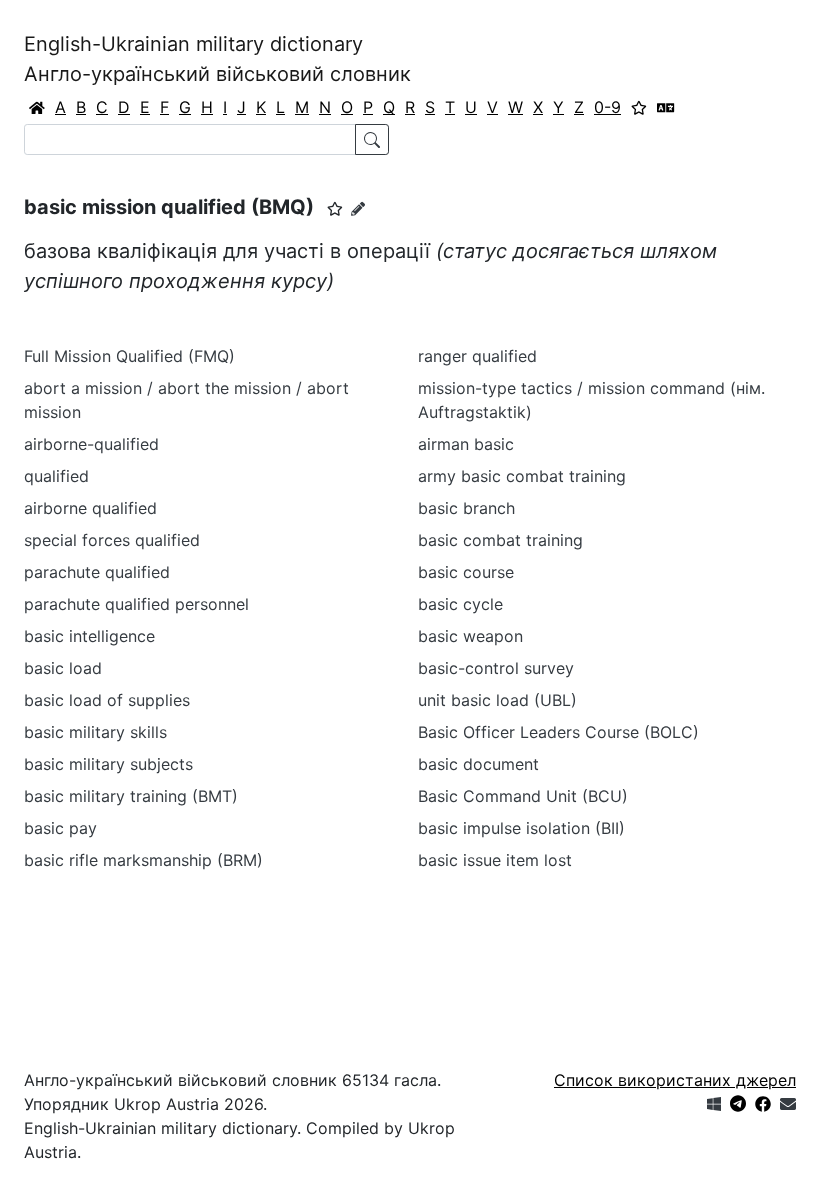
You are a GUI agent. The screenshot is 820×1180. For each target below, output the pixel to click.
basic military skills (95, 732)
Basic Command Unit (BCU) (523, 796)
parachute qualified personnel (136, 604)
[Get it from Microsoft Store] (714, 1104)
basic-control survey (496, 668)
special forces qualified (112, 540)
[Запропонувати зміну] (358, 208)
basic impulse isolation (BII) (521, 828)
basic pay (60, 828)
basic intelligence (89, 636)
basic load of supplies (107, 700)
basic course (466, 572)
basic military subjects (108, 764)
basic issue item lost (495, 860)
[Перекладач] (666, 107)
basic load (63, 668)
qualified (56, 476)
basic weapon (470, 636)
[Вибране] (639, 107)
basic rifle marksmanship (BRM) (143, 860)
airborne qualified (90, 508)
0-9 (607, 107)
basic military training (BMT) (131, 796)
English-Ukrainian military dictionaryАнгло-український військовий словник (217, 59)
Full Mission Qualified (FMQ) (129, 356)
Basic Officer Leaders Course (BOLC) (558, 732)
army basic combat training (522, 476)
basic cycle (460, 604)
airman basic (466, 444)
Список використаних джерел (675, 1080)
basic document (478, 764)
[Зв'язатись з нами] (788, 1104)
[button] (335, 209)
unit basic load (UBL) (497, 700)
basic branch (466, 508)
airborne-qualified (91, 444)
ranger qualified (477, 356)
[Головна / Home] (37, 107)
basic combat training (500, 540)
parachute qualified (97, 572)
